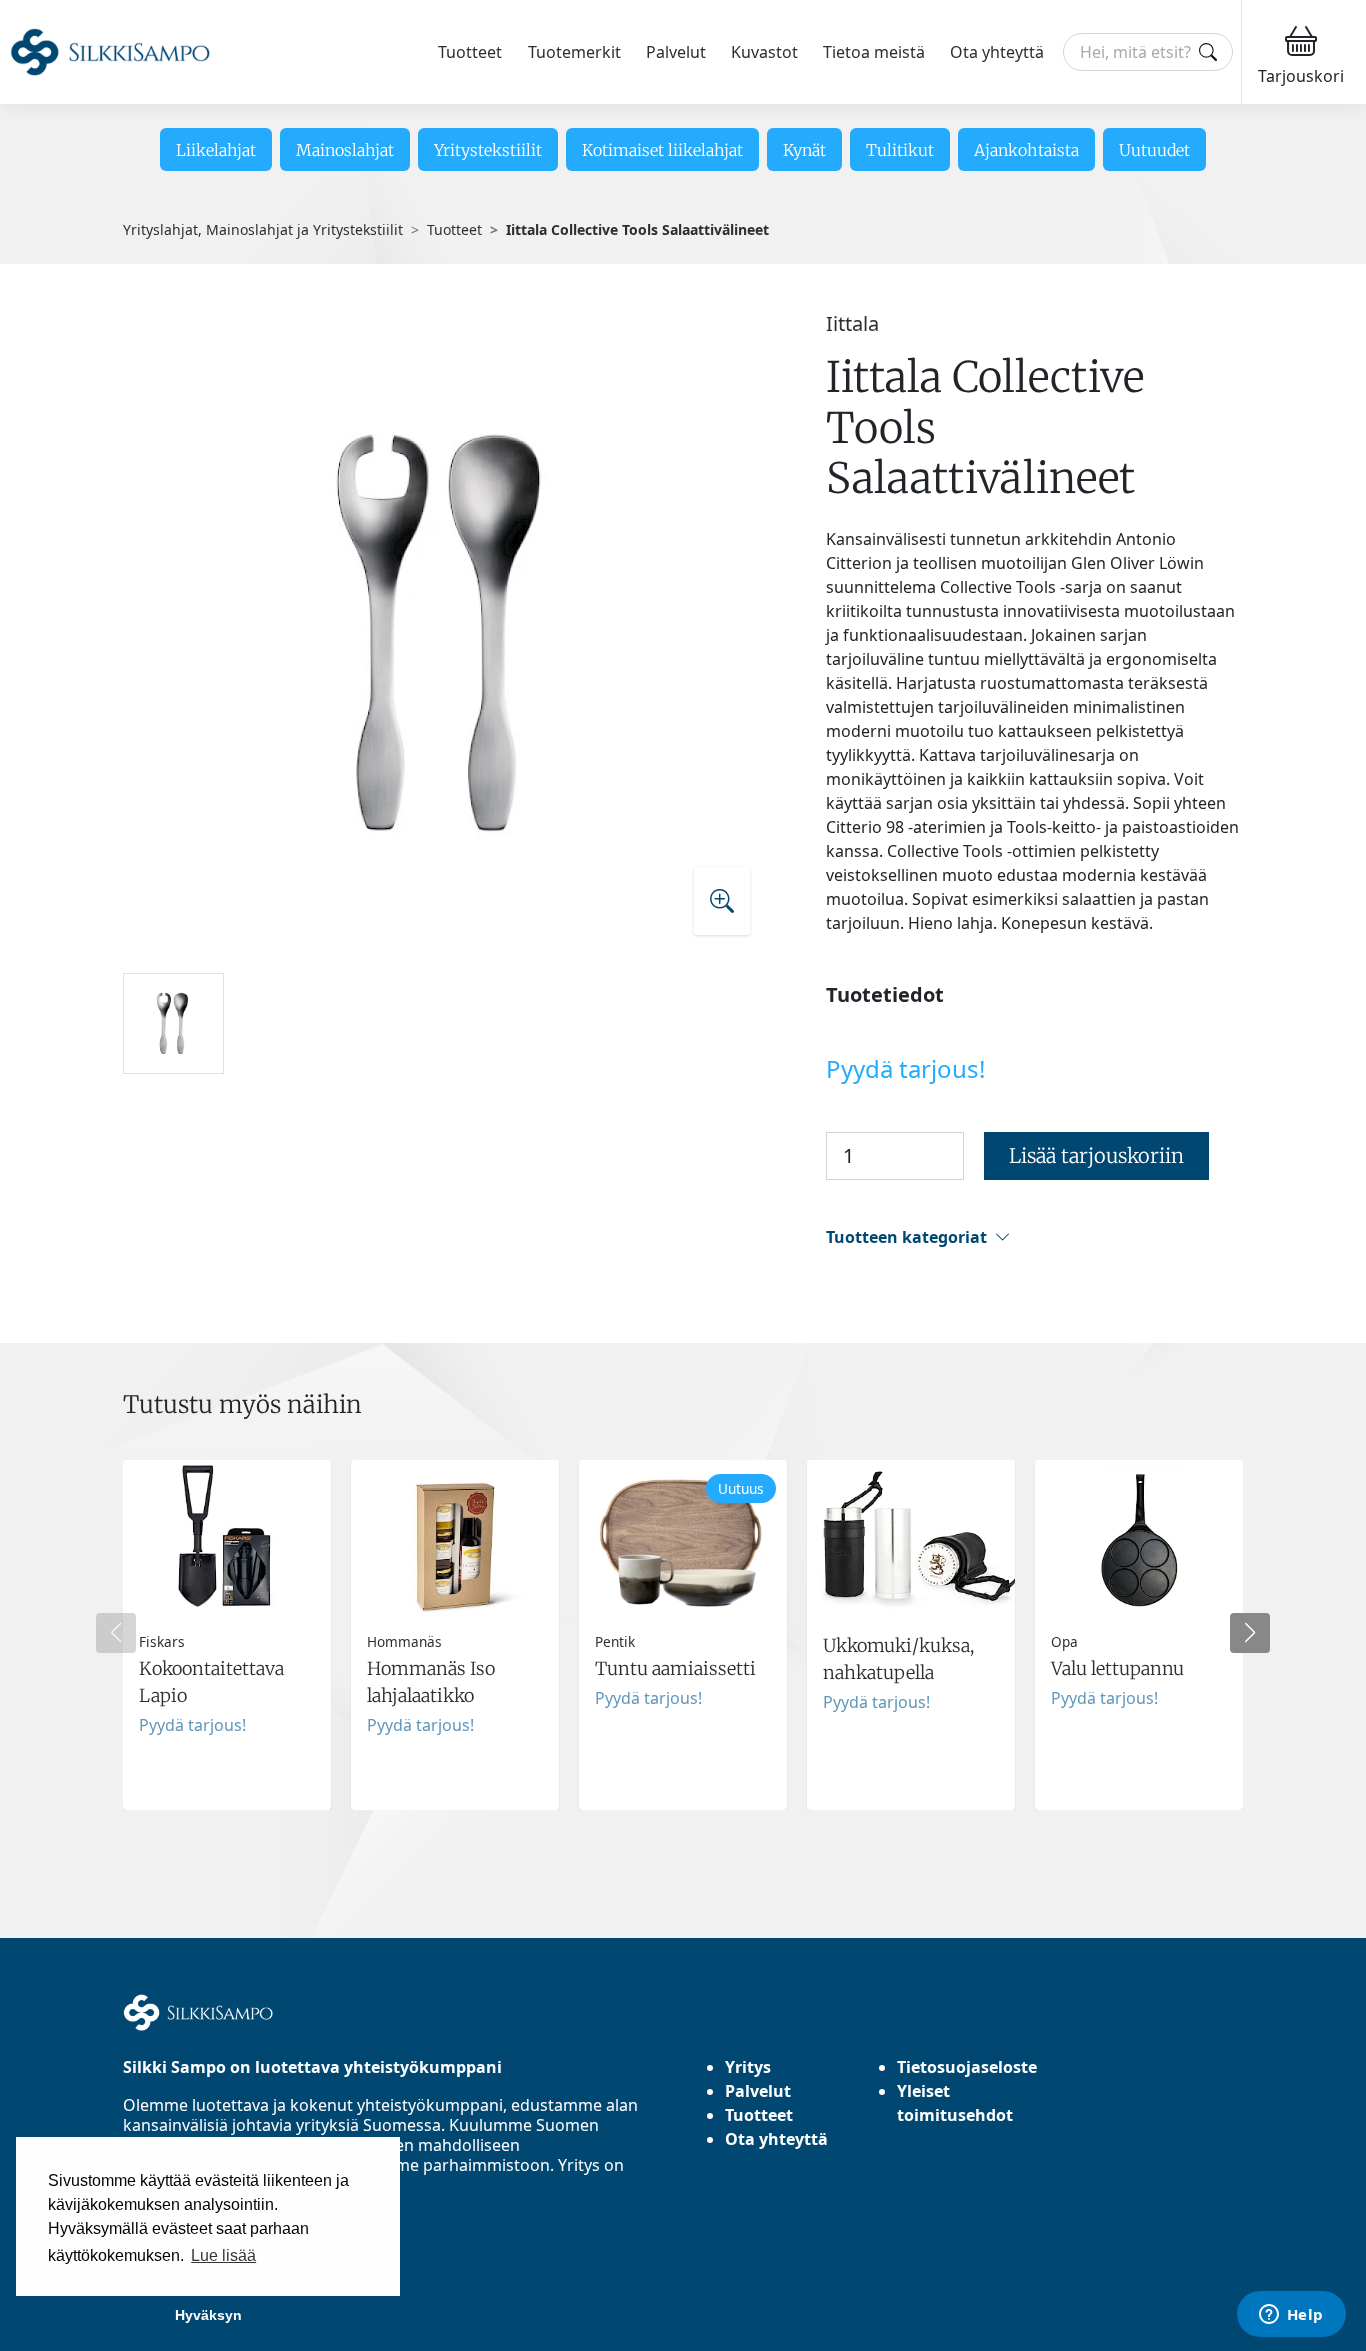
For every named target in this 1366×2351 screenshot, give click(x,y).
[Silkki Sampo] (110, 52)
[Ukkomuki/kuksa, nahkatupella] (911, 1635)
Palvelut (676, 52)
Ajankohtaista (1026, 150)
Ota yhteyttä (997, 52)
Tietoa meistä (874, 52)
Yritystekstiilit (488, 150)
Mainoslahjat (345, 150)
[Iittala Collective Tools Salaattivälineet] (445, 633)
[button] (1034, 1237)
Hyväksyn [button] (208, 2315)
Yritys (748, 2067)
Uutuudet (1154, 150)
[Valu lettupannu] (1139, 1635)
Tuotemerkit (574, 52)
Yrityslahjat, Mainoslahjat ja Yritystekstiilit (263, 229)
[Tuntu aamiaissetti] (683, 1635)
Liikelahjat (216, 150)
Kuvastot (764, 52)
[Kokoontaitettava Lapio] (227, 1635)
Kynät (804, 150)
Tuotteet (470, 52)
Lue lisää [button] (223, 2255)
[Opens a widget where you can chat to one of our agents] (1291, 2316)
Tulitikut (900, 150)
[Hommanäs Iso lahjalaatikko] (455, 1635)
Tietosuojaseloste (967, 2067)
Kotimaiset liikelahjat (662, 150)
